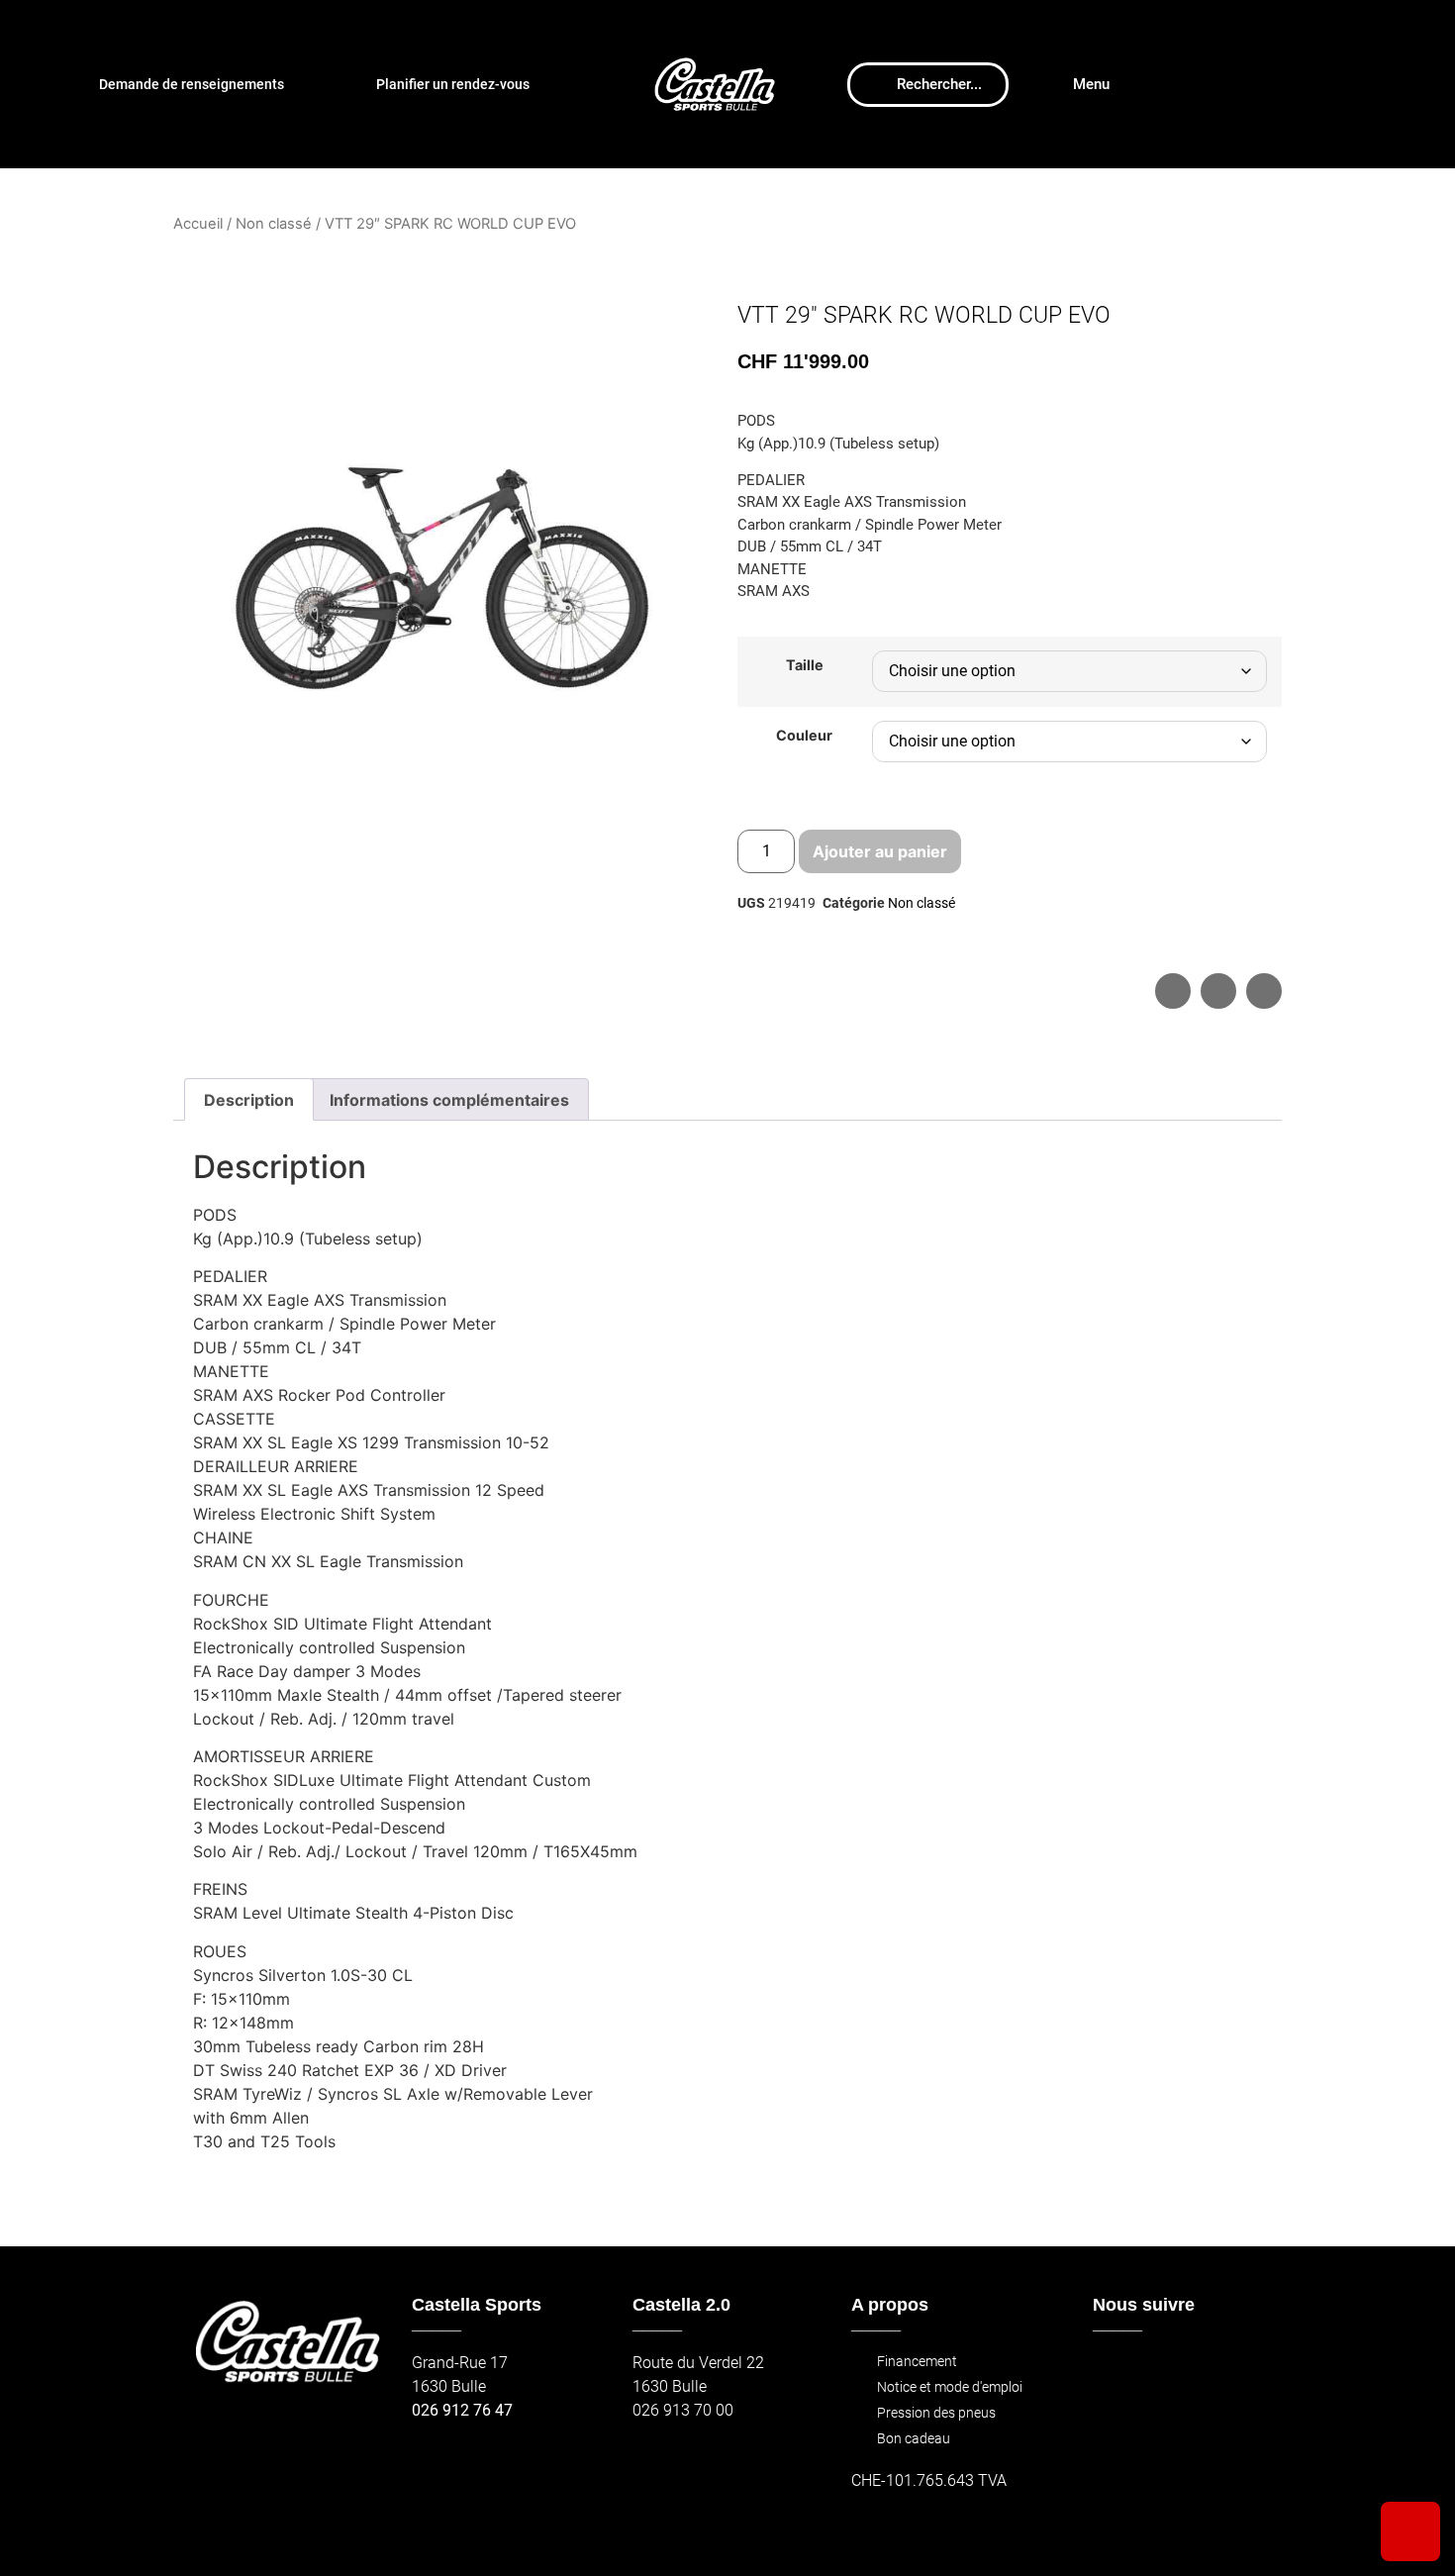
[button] (1173, 991)
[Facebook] (1114, 2373)
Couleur (804, 736)
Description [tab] (249, 1100)
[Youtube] (1199, 2373)
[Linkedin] (1242, 2373)
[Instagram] (1157, 2373)
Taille (805, 665)
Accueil (198, 224)
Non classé (274, 224)
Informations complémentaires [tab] (449, 1100)
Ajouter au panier (880, 851)
